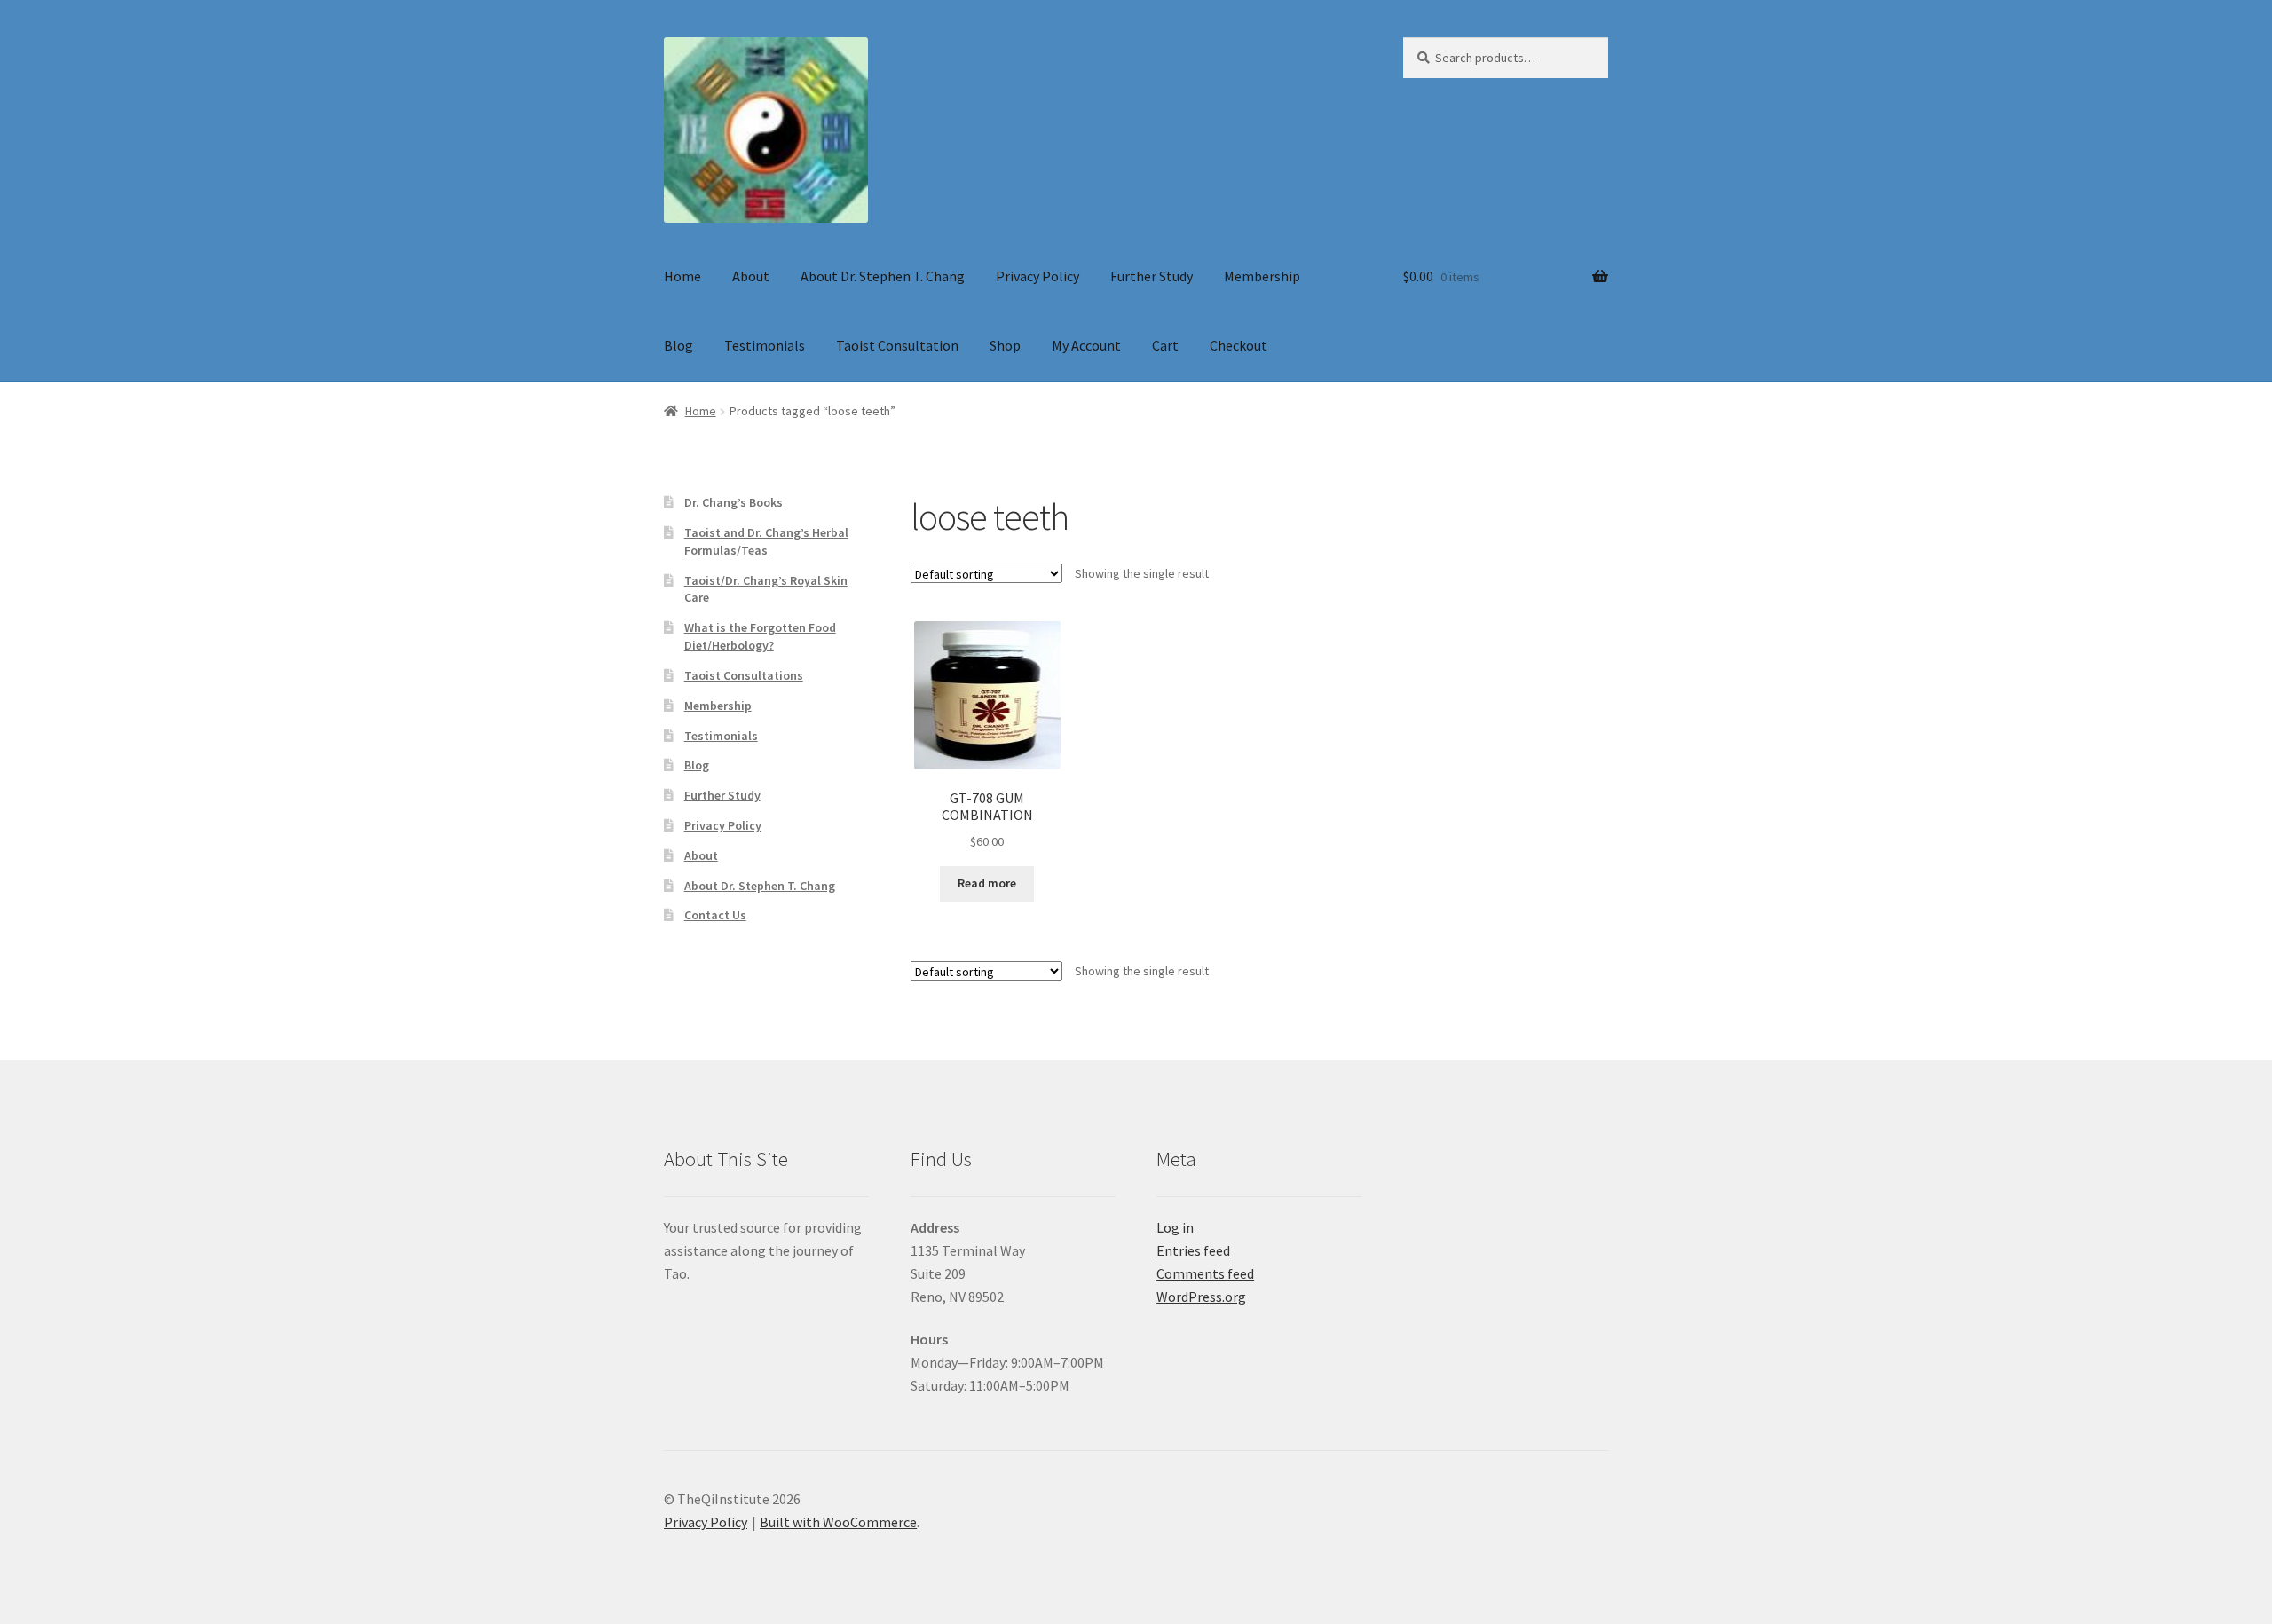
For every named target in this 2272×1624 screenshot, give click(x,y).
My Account (1086, 345)
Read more (987, 883)
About (751, 276)
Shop (1005, 345)
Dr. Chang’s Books (734, 502)
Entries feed (1193, 1250)
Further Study (1152, 276)
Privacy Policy (1037, 276)
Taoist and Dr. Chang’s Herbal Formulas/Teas (766, 541)
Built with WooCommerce (838, 1522)
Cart (1165, 345)
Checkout (1239, 345)
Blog (678, 345)
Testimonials (765, 345)
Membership (1262, 276)
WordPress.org (1201, 1297)
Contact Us (715, 915)
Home (682, 276)
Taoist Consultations (744, 675)
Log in (1175, 1227)
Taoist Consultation (897, 345)
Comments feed (1205, 1273)
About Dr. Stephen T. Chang (883, 276)
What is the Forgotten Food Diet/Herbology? (760, 636)
